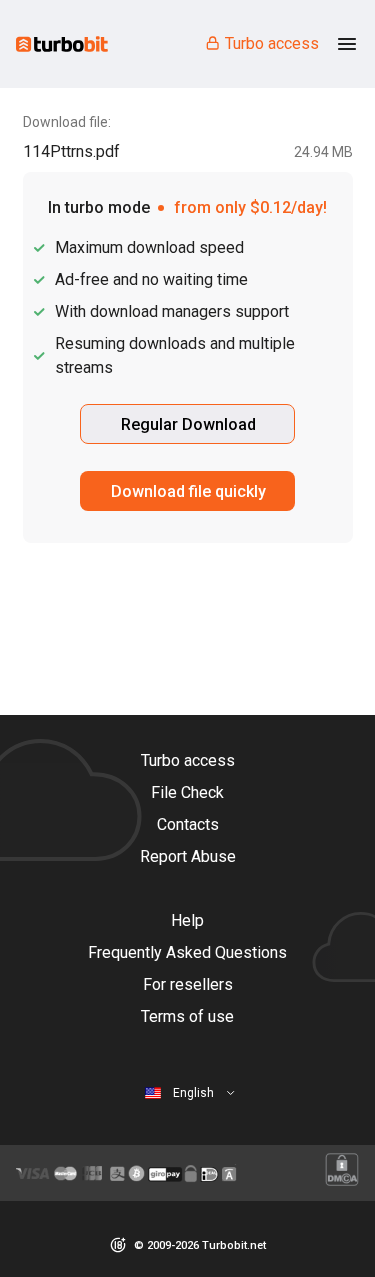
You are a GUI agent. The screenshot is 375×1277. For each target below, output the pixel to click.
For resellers (188, 984)
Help (187, 920)
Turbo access (272, 43)
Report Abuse (188, 856)
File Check (187, 792)
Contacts (188, 824)
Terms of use (187, 1016)
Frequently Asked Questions (187, 952)
